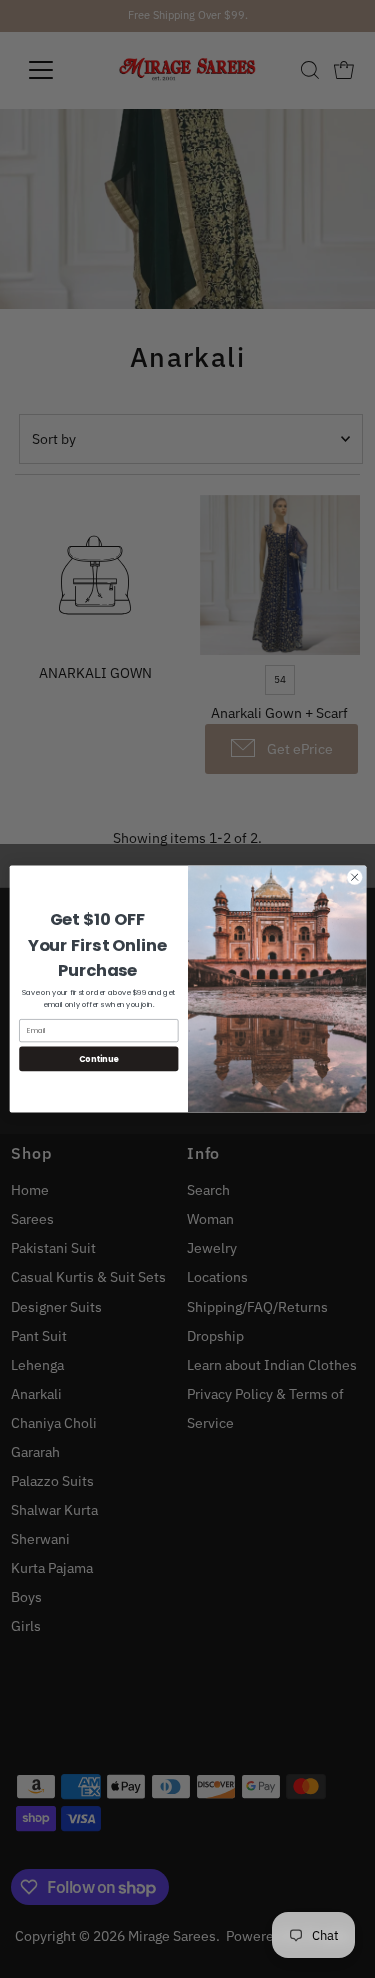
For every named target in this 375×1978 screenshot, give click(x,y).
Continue (98, 1058)
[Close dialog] (354, 877)
